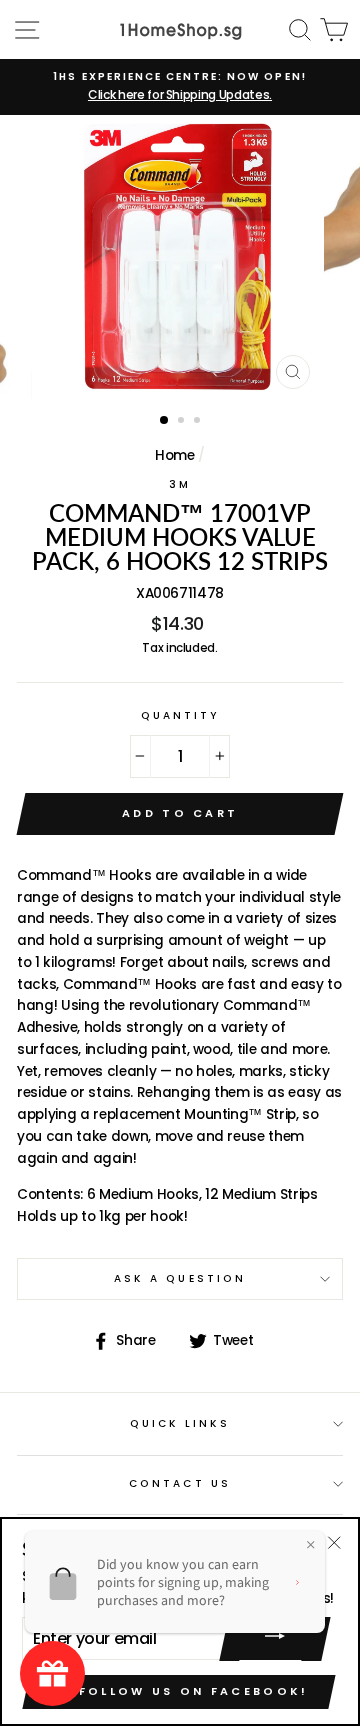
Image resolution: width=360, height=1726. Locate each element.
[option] (180, 87)
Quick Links (180, 1423)
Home (175, 455)
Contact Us (180, 1483)
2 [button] (183, 422)
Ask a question (180, 1278)
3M (180, 484)
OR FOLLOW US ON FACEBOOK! (179, 1691)
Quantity (180, 715)
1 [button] (165, 421)
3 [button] (199, 422)
